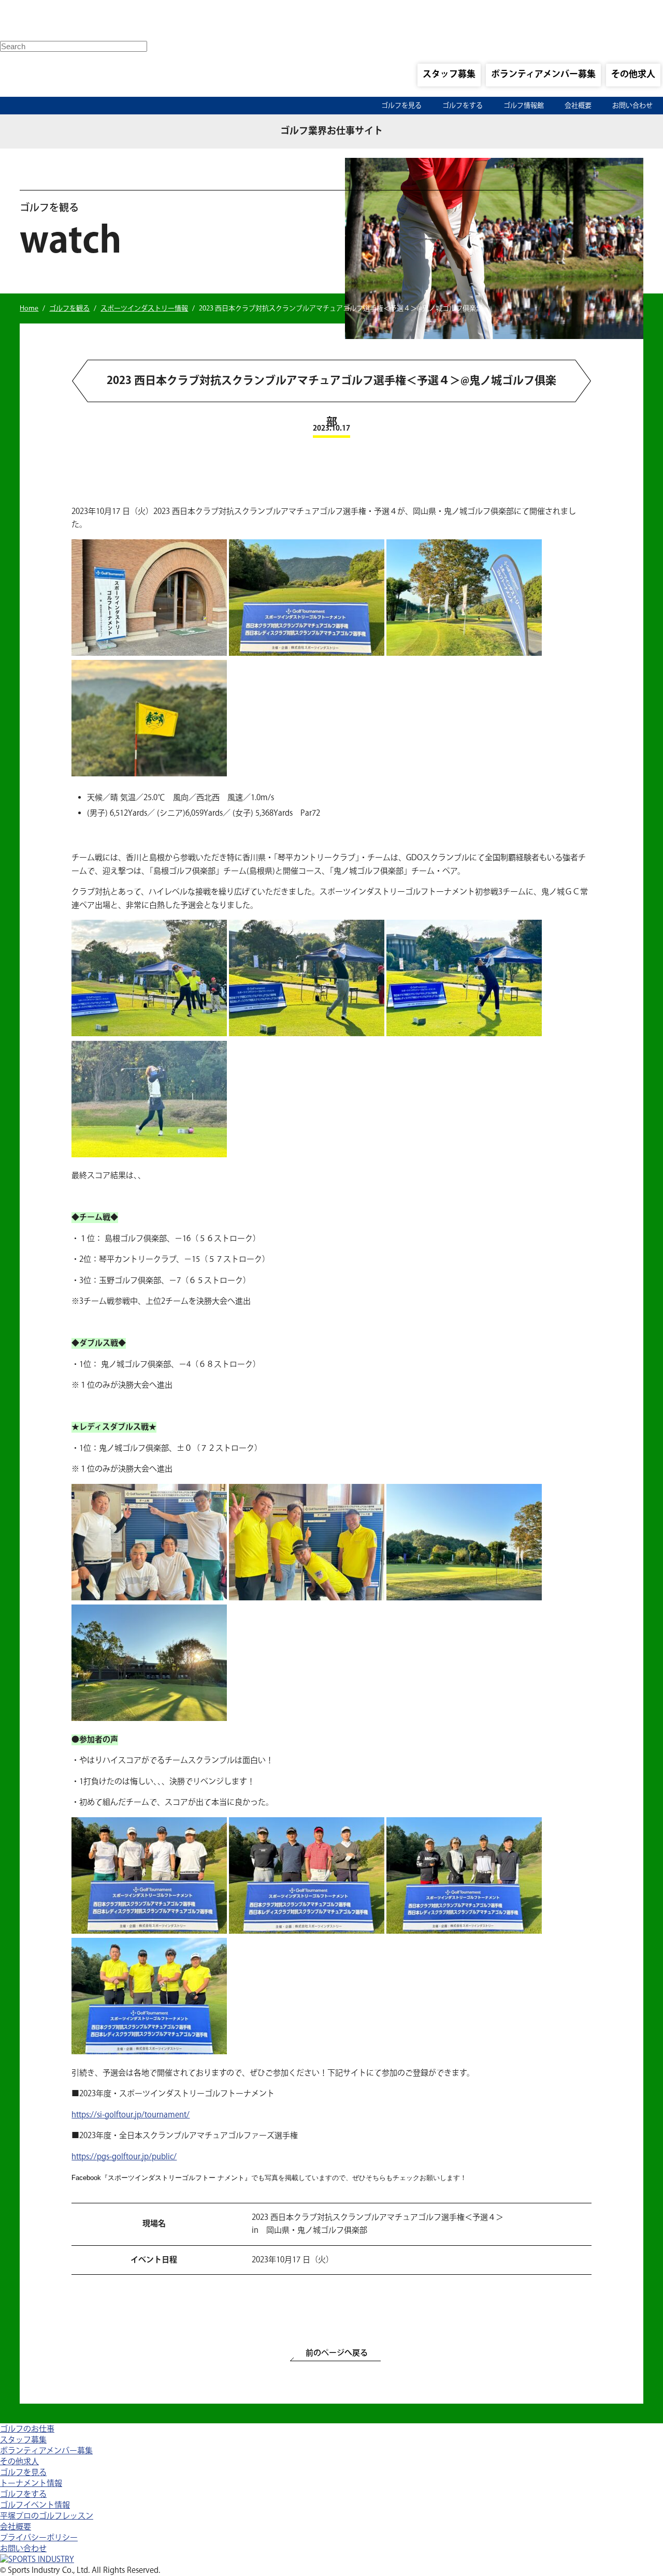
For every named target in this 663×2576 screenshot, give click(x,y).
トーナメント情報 (31, 2484)
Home (29, 308)
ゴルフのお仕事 (27, 2429)
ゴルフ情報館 (524, 106)
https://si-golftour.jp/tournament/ (131, 2115)
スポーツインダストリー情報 (144, 308)
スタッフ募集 (449, 75)
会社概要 (578, 106)
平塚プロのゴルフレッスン (47, 2516)
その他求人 (633, 75)
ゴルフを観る (69, 308)
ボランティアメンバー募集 (543, 75)
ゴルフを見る (401, 106)
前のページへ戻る (337, 2353)
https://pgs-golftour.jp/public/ (124, 2157)
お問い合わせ (632, 106)
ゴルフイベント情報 (35, 2505)
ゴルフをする (463, 106)
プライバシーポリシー (39, 2538)
